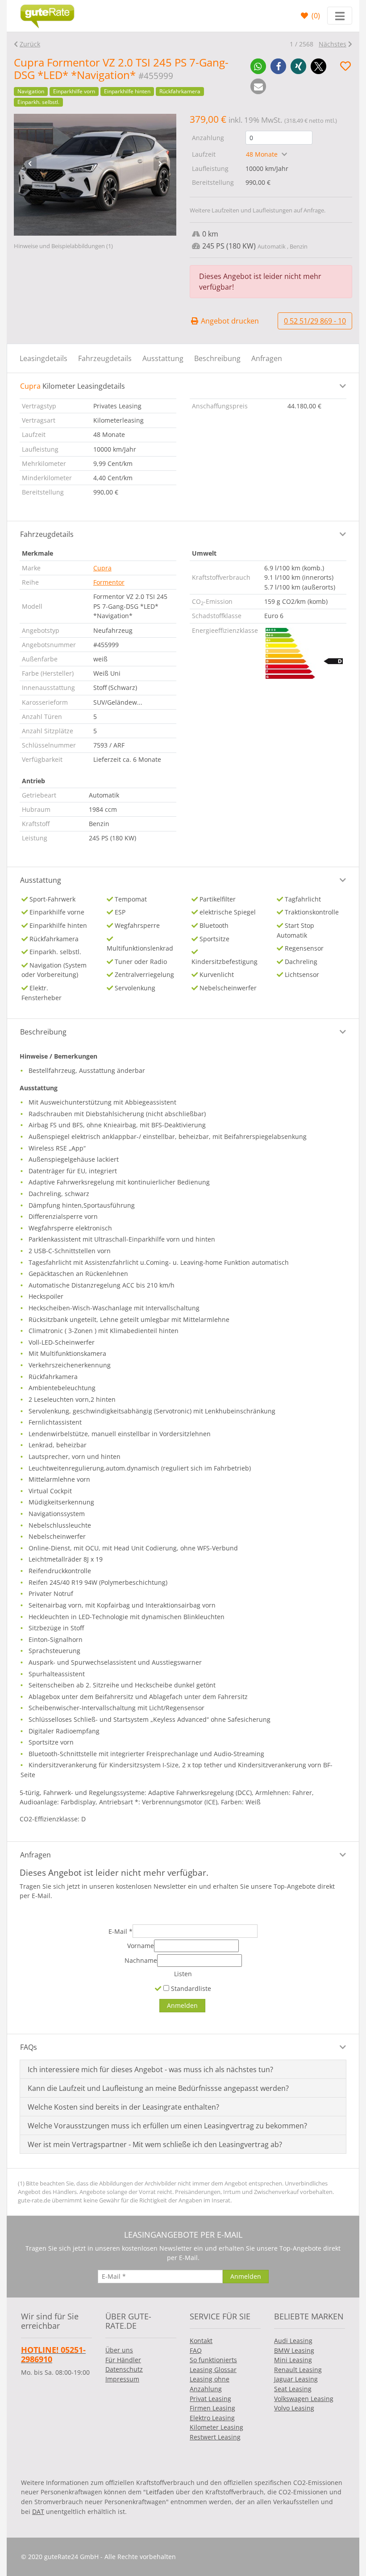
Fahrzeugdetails (105, 358)
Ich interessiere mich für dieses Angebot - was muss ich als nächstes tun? (150, 2069)
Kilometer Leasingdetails (73, 386)
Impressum (122, 2379)
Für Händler (123, 2360)
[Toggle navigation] (340, 16)
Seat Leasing (293, 2389)
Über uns (119, 2350)
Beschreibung (217, 358)
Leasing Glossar (213, 2370)
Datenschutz (124, 2369)
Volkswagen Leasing (304, 2399)
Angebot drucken (229, 321)
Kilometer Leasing (216, 2427)
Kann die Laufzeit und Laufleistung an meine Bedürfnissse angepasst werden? (158, 2088)
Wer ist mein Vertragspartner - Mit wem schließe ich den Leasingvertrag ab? (155, 2144)
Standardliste (190, 1988)
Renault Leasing (298, 2370)
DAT (38, 2512)
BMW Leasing (294, 2350)
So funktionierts (213, 2360)
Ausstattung (163, 358)
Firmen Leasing (212, 2408)
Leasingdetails (44, 358)
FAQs (29, 2047)
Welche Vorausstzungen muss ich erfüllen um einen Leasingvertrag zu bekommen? (167, 2126)
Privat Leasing (210, 2399)
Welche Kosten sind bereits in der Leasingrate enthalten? (123, 2107)
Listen (183, 1974)
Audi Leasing (293, 2341)
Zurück (30, 44)
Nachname (141, 1960)
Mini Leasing (293, 2360)
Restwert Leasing (215, 2437)
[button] (258, 66)
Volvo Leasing (294, 2408)
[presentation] (30, 164)
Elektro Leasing (212, 2418)
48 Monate (263, 154)
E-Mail (121, 1931)
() (315, 16)
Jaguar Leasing (296, 2379)
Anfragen (267, 358)
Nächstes (333, 44)
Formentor (109, 582)
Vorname (141, 1946)
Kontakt (201, 2341)
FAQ (196, 2350)
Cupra (102, 568)
